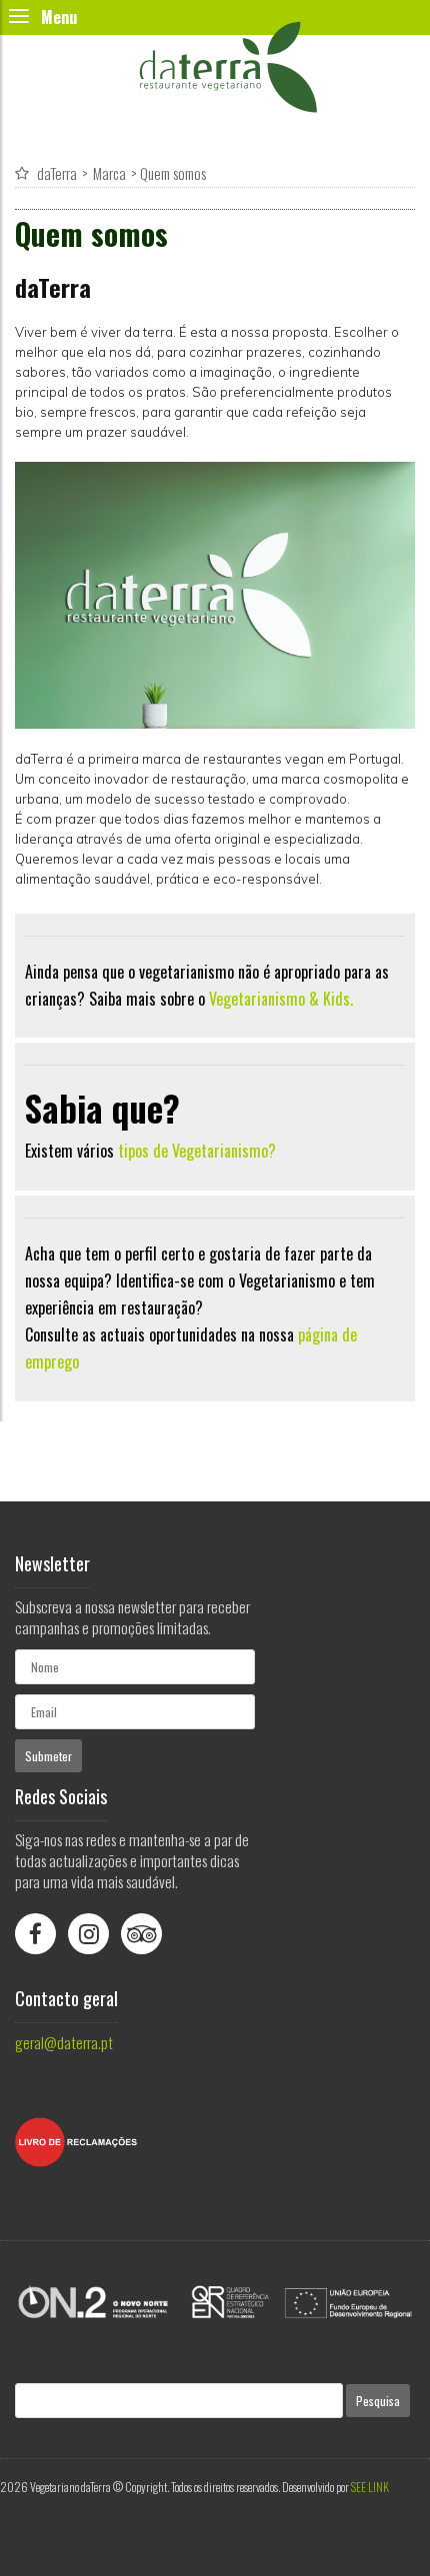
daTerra (57, 173)
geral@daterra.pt (64, 2042)
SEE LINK (370, 2487)
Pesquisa (378, 2401)
